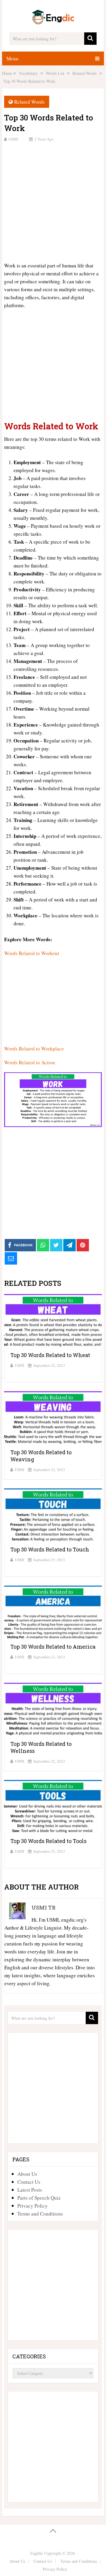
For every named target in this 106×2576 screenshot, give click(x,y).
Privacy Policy (33, 2206)
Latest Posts (30, 2190)
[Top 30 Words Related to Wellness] (53, 1709)
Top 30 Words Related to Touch (50, 1549)
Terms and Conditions (40, 2214)
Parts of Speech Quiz (39, 2198)
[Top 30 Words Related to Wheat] (53, 1321)
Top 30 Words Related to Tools (48, 1841)
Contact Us (29, 2182)
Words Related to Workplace (34, 1049)
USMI (13, 139)
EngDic (37, 2553)
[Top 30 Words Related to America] (53, 1612)
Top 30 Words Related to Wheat (50, 1355)
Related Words (29, 102)
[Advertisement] (53, 201)
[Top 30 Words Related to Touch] (53, 1515)
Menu (13, 58)
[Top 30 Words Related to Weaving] (53, 1418)
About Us (27, 2174)
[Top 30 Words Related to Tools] (53, 1806)
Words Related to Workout (32, 953)
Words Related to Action (30, 1062)
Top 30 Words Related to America (53, 1647)
